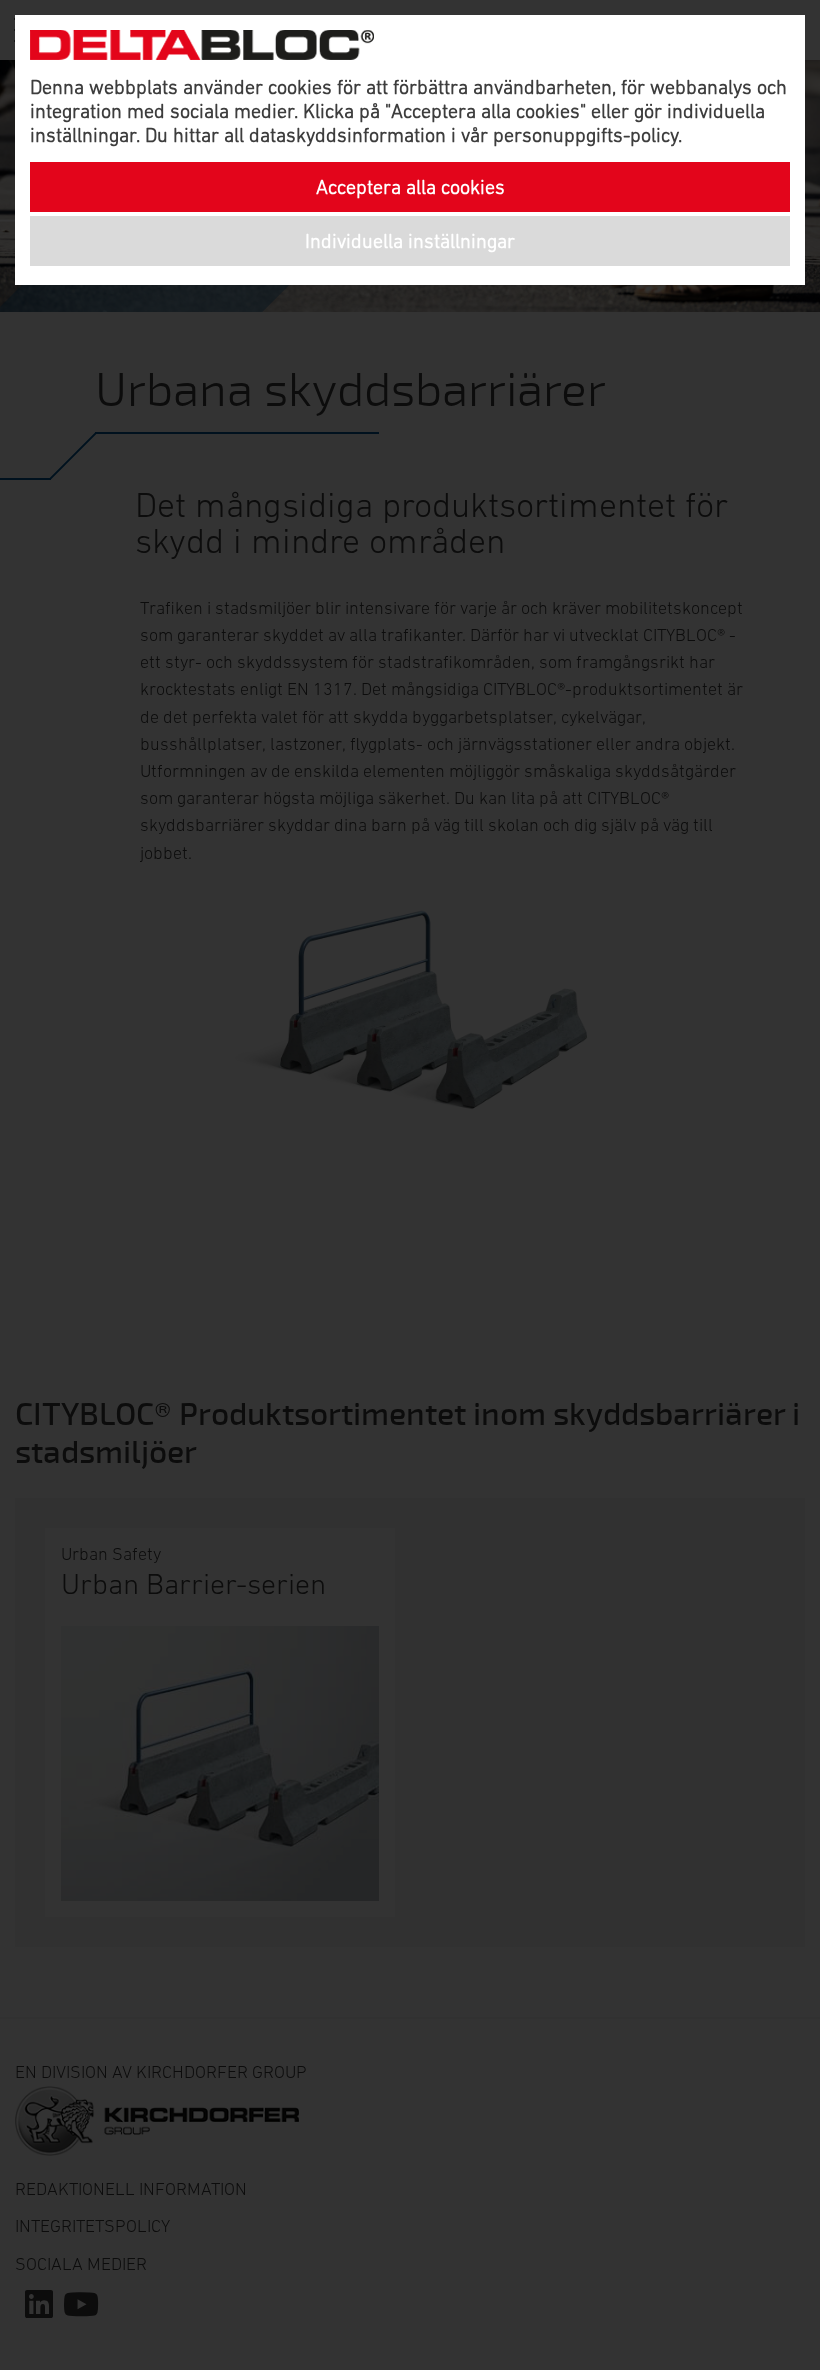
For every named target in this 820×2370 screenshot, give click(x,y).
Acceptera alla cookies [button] (410, 187)
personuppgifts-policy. (587, 135)
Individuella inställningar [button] (410, 241)
